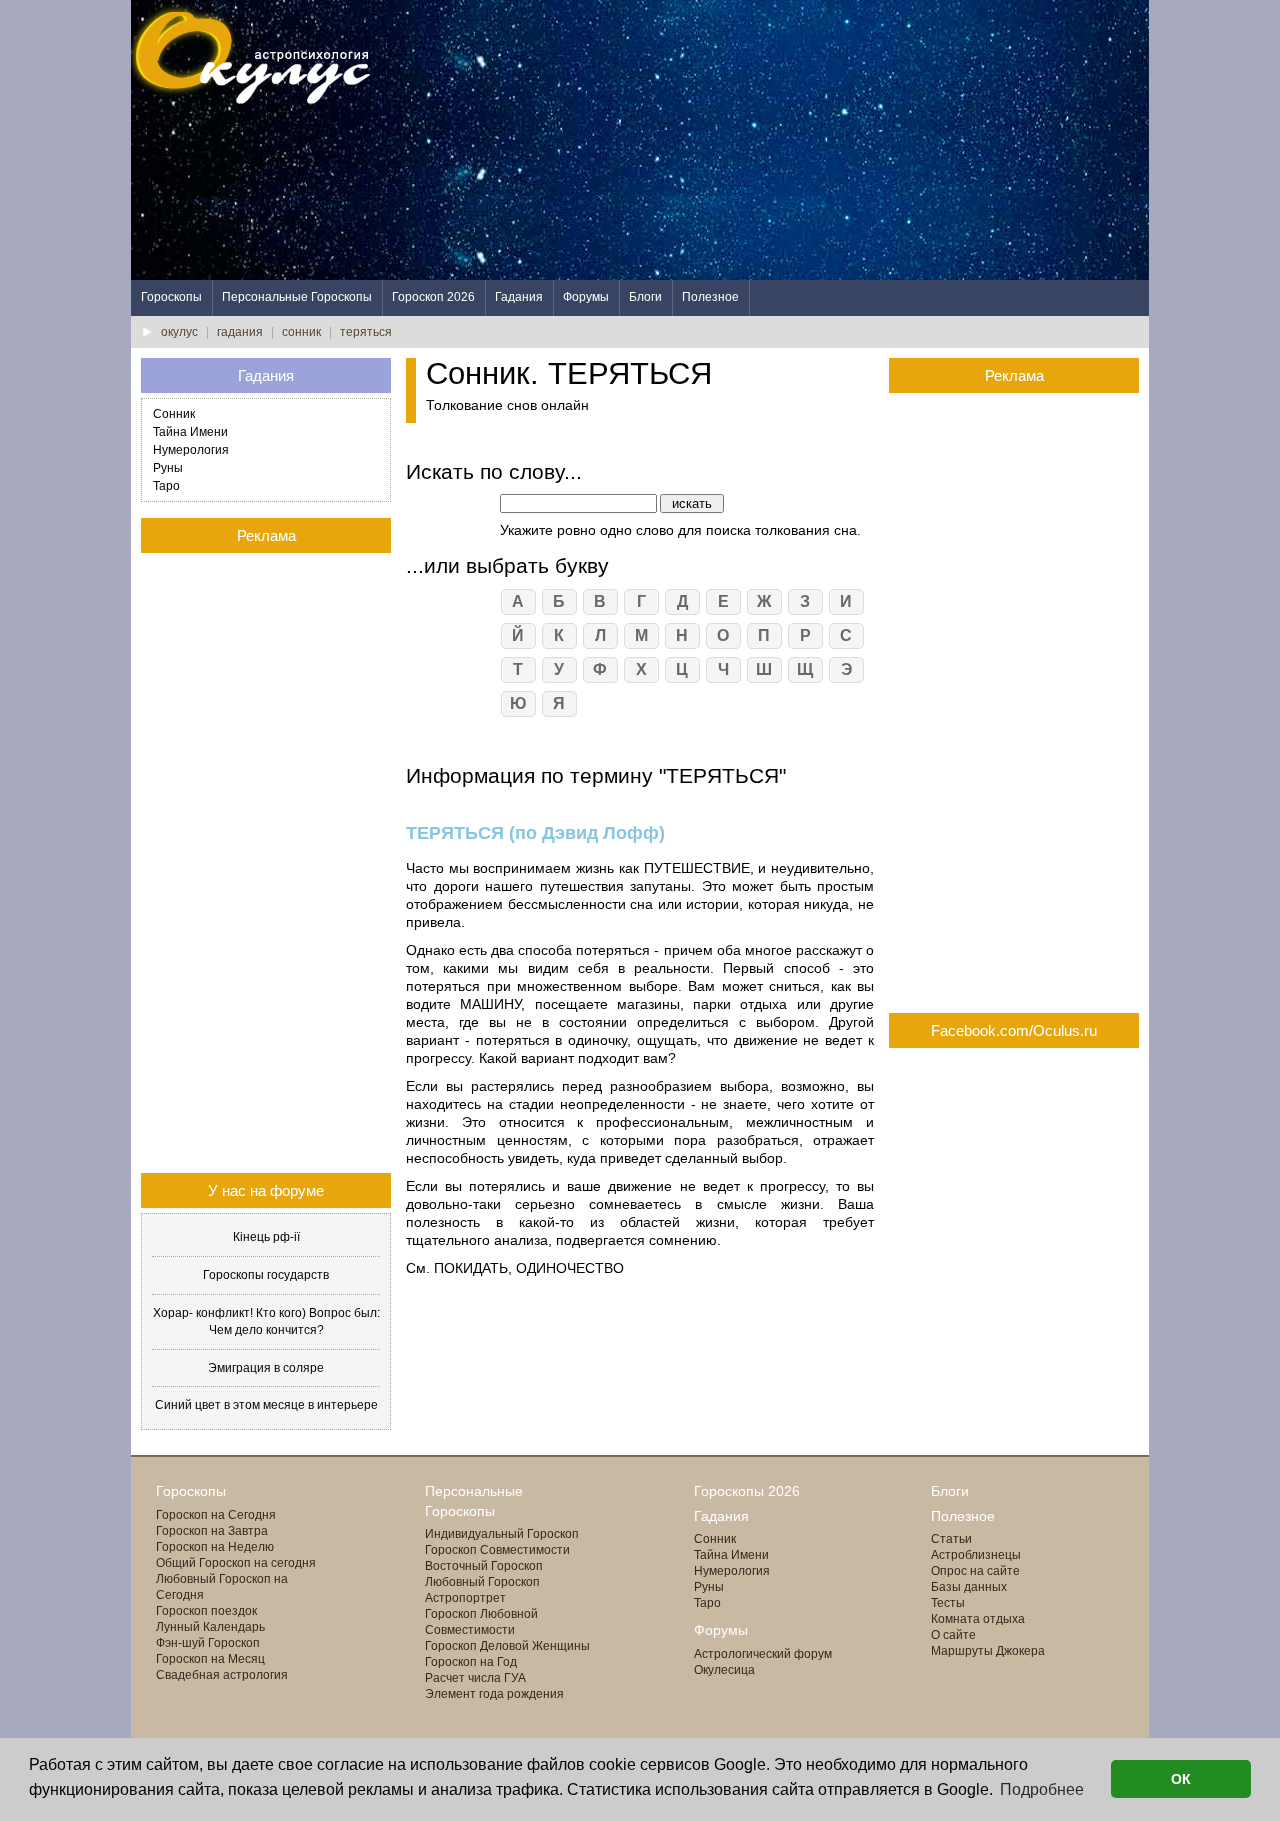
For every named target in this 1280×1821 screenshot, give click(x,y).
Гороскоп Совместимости (497, 1550)
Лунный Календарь (210, 1627)
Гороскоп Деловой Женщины (507, 1646)
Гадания (519, 297)
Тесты (948, 1603)
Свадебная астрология (222, 1675)
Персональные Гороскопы (297, 297)
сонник (301, 332)
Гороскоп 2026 (433, 297)
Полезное (710, 297)
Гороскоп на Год (471, 1662)
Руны (168, 468)
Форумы (586, 297)
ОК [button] (1181, 1779)
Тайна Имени (190, 432)
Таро (166, 486)
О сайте (953, 1635)
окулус (179, 332)
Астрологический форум (763, 1654)
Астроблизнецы (976, 1555)
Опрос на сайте (975, 1571)
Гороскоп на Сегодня (216, 1515)
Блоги (645, 297)
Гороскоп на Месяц (210, 1659)
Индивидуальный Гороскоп (502, 1534)
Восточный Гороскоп (484, 1566)
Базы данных (969, 1587)
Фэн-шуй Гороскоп (208, 1643)
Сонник (174, 414)
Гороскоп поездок (206, 1611)
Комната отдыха (978, 1619)
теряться (366, 332)
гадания (240, 332)
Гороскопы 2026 (747, 1491)
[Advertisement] (785, 140)
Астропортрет (465, 1598)
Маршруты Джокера (988, 1651)
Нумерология (191, 450)
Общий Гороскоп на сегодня (236, 1563)
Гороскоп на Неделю (215, 1547)
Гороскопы (171, 297)
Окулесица (724, 1670)
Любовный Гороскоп (482, 1582)
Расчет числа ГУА (475, 1678)
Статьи (951, 1539)
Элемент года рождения (494, 1694)
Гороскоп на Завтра (212, 1531)
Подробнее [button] (1042, 1789)
